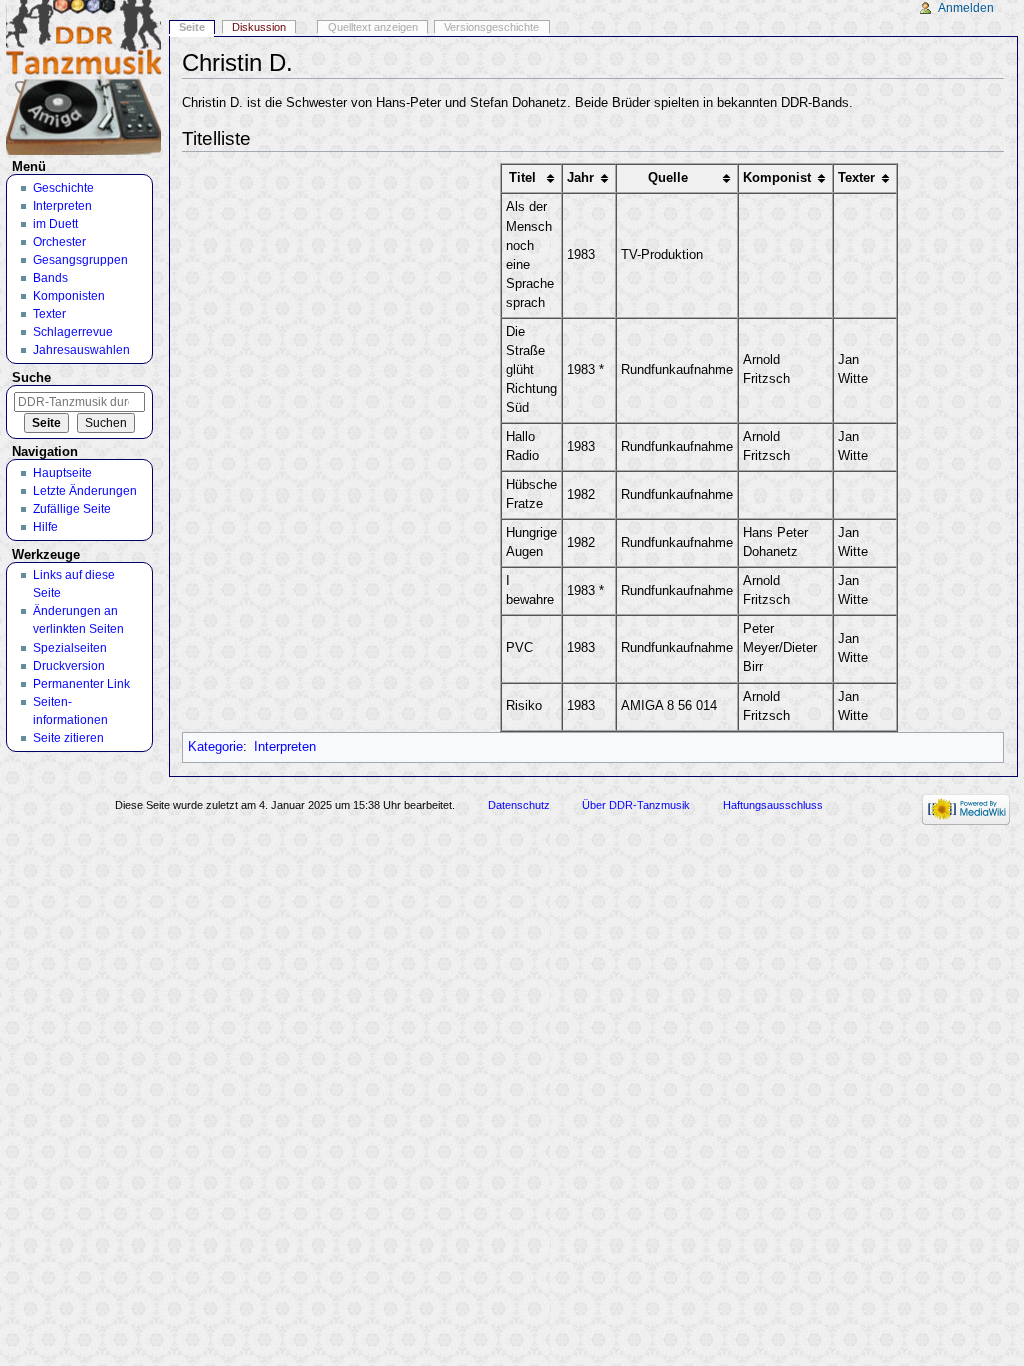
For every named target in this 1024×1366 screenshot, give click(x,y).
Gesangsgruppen (80, 260)
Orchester (59, 242)
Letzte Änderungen (85, 491)
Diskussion (259, 27)
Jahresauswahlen (81, 350)
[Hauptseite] (83, 77)
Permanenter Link (81, 684)
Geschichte (63, 188)
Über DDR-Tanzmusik (636, 805)
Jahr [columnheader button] (580, 178)
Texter (49, 314)
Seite (192, 27)
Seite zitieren (68, 738)
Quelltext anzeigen (373, 27)
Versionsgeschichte (491, 27)
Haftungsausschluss (773, 805)
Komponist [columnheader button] (777, 178)
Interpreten (285, 747)
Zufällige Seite (72, 509)
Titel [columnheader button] (522, 178)
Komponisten (69, 296)
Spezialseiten (70, 648)
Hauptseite (62, 473)
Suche (31, 378)
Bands (50, 278)
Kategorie (215, 747)
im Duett (55, 224)
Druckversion (69, 666)
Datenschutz (519, 805)
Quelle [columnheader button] (668, 178)
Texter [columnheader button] (856, 178)
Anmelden (966, 8)
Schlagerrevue (73, 332)
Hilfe (45, 527)
